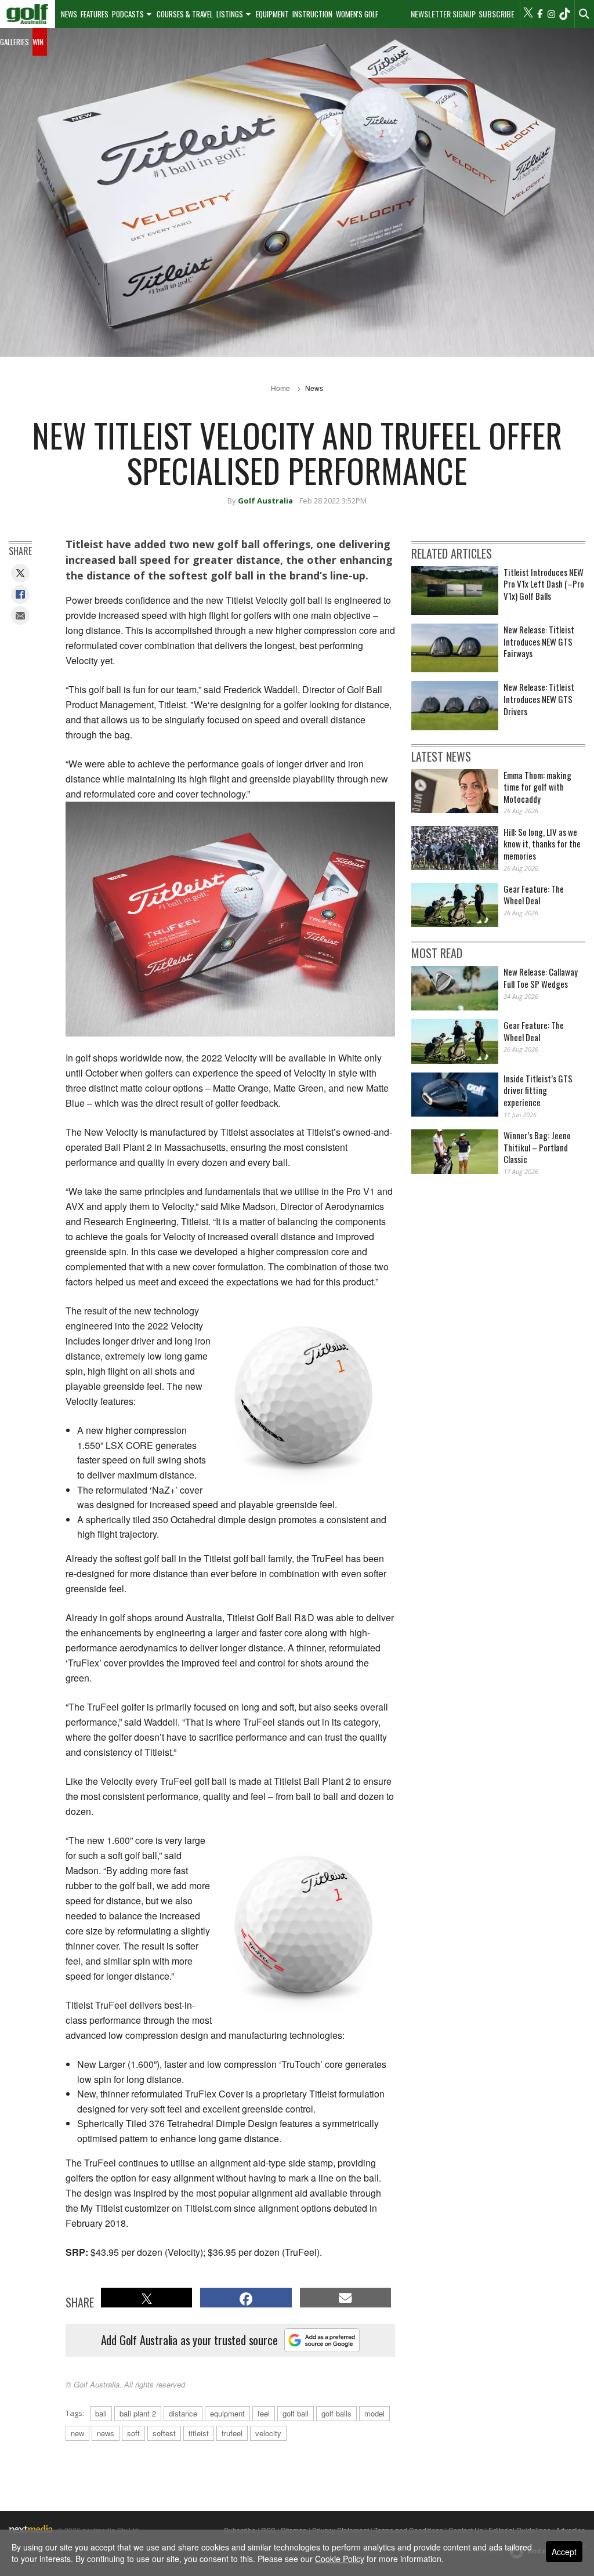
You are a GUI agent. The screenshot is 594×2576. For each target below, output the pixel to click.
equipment (227, 2413)
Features (95, 14)
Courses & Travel (185, 14)
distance (183, 2413)
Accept (564, 2552)
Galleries (15, 42)
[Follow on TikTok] (564, 14)
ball (101, 2413)
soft (133, 2433)
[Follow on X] (528, 14)
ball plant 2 (138, 2413)
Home (280, 388)
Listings (230, 14)
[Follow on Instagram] (551, 14)
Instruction (312, 14)
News (69, 14)
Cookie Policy (340, 2559)
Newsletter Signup (443, 14)
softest (164, 2433)
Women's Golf (357, 14)
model (374, 2413)
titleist (199, 2433)
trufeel (232, 2433)
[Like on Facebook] (539, 14)
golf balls (336, 2413)
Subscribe (497, 14)
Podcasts (128, 14)
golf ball (296, 2413)
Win (38, 42)
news (106, 2433)
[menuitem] (28, 14)
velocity (268, 2433)
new (77, 2433)
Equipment (272, 14)
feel (264, 2413)
